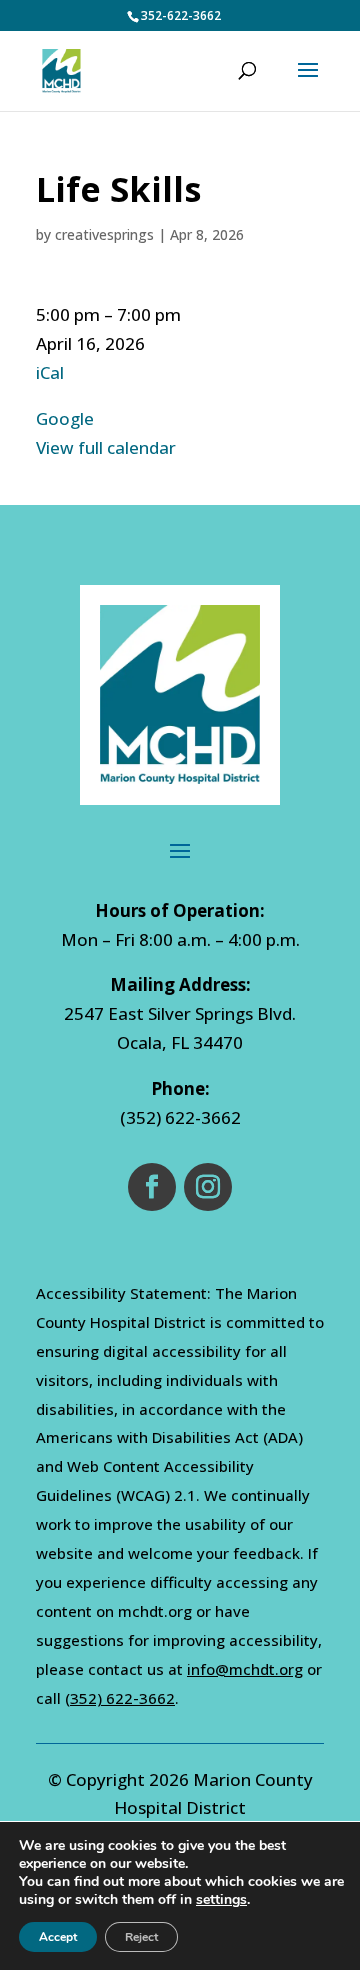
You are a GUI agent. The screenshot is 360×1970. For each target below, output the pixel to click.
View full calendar (106, 447)
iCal (50, 372)
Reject (141, 1937)
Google (65, 418)
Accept (58, 1937)
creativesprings (104, 234)
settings (221, 1900)
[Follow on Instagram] (208, 1187)
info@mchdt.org (245, 1669)
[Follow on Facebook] (152, 1187)
